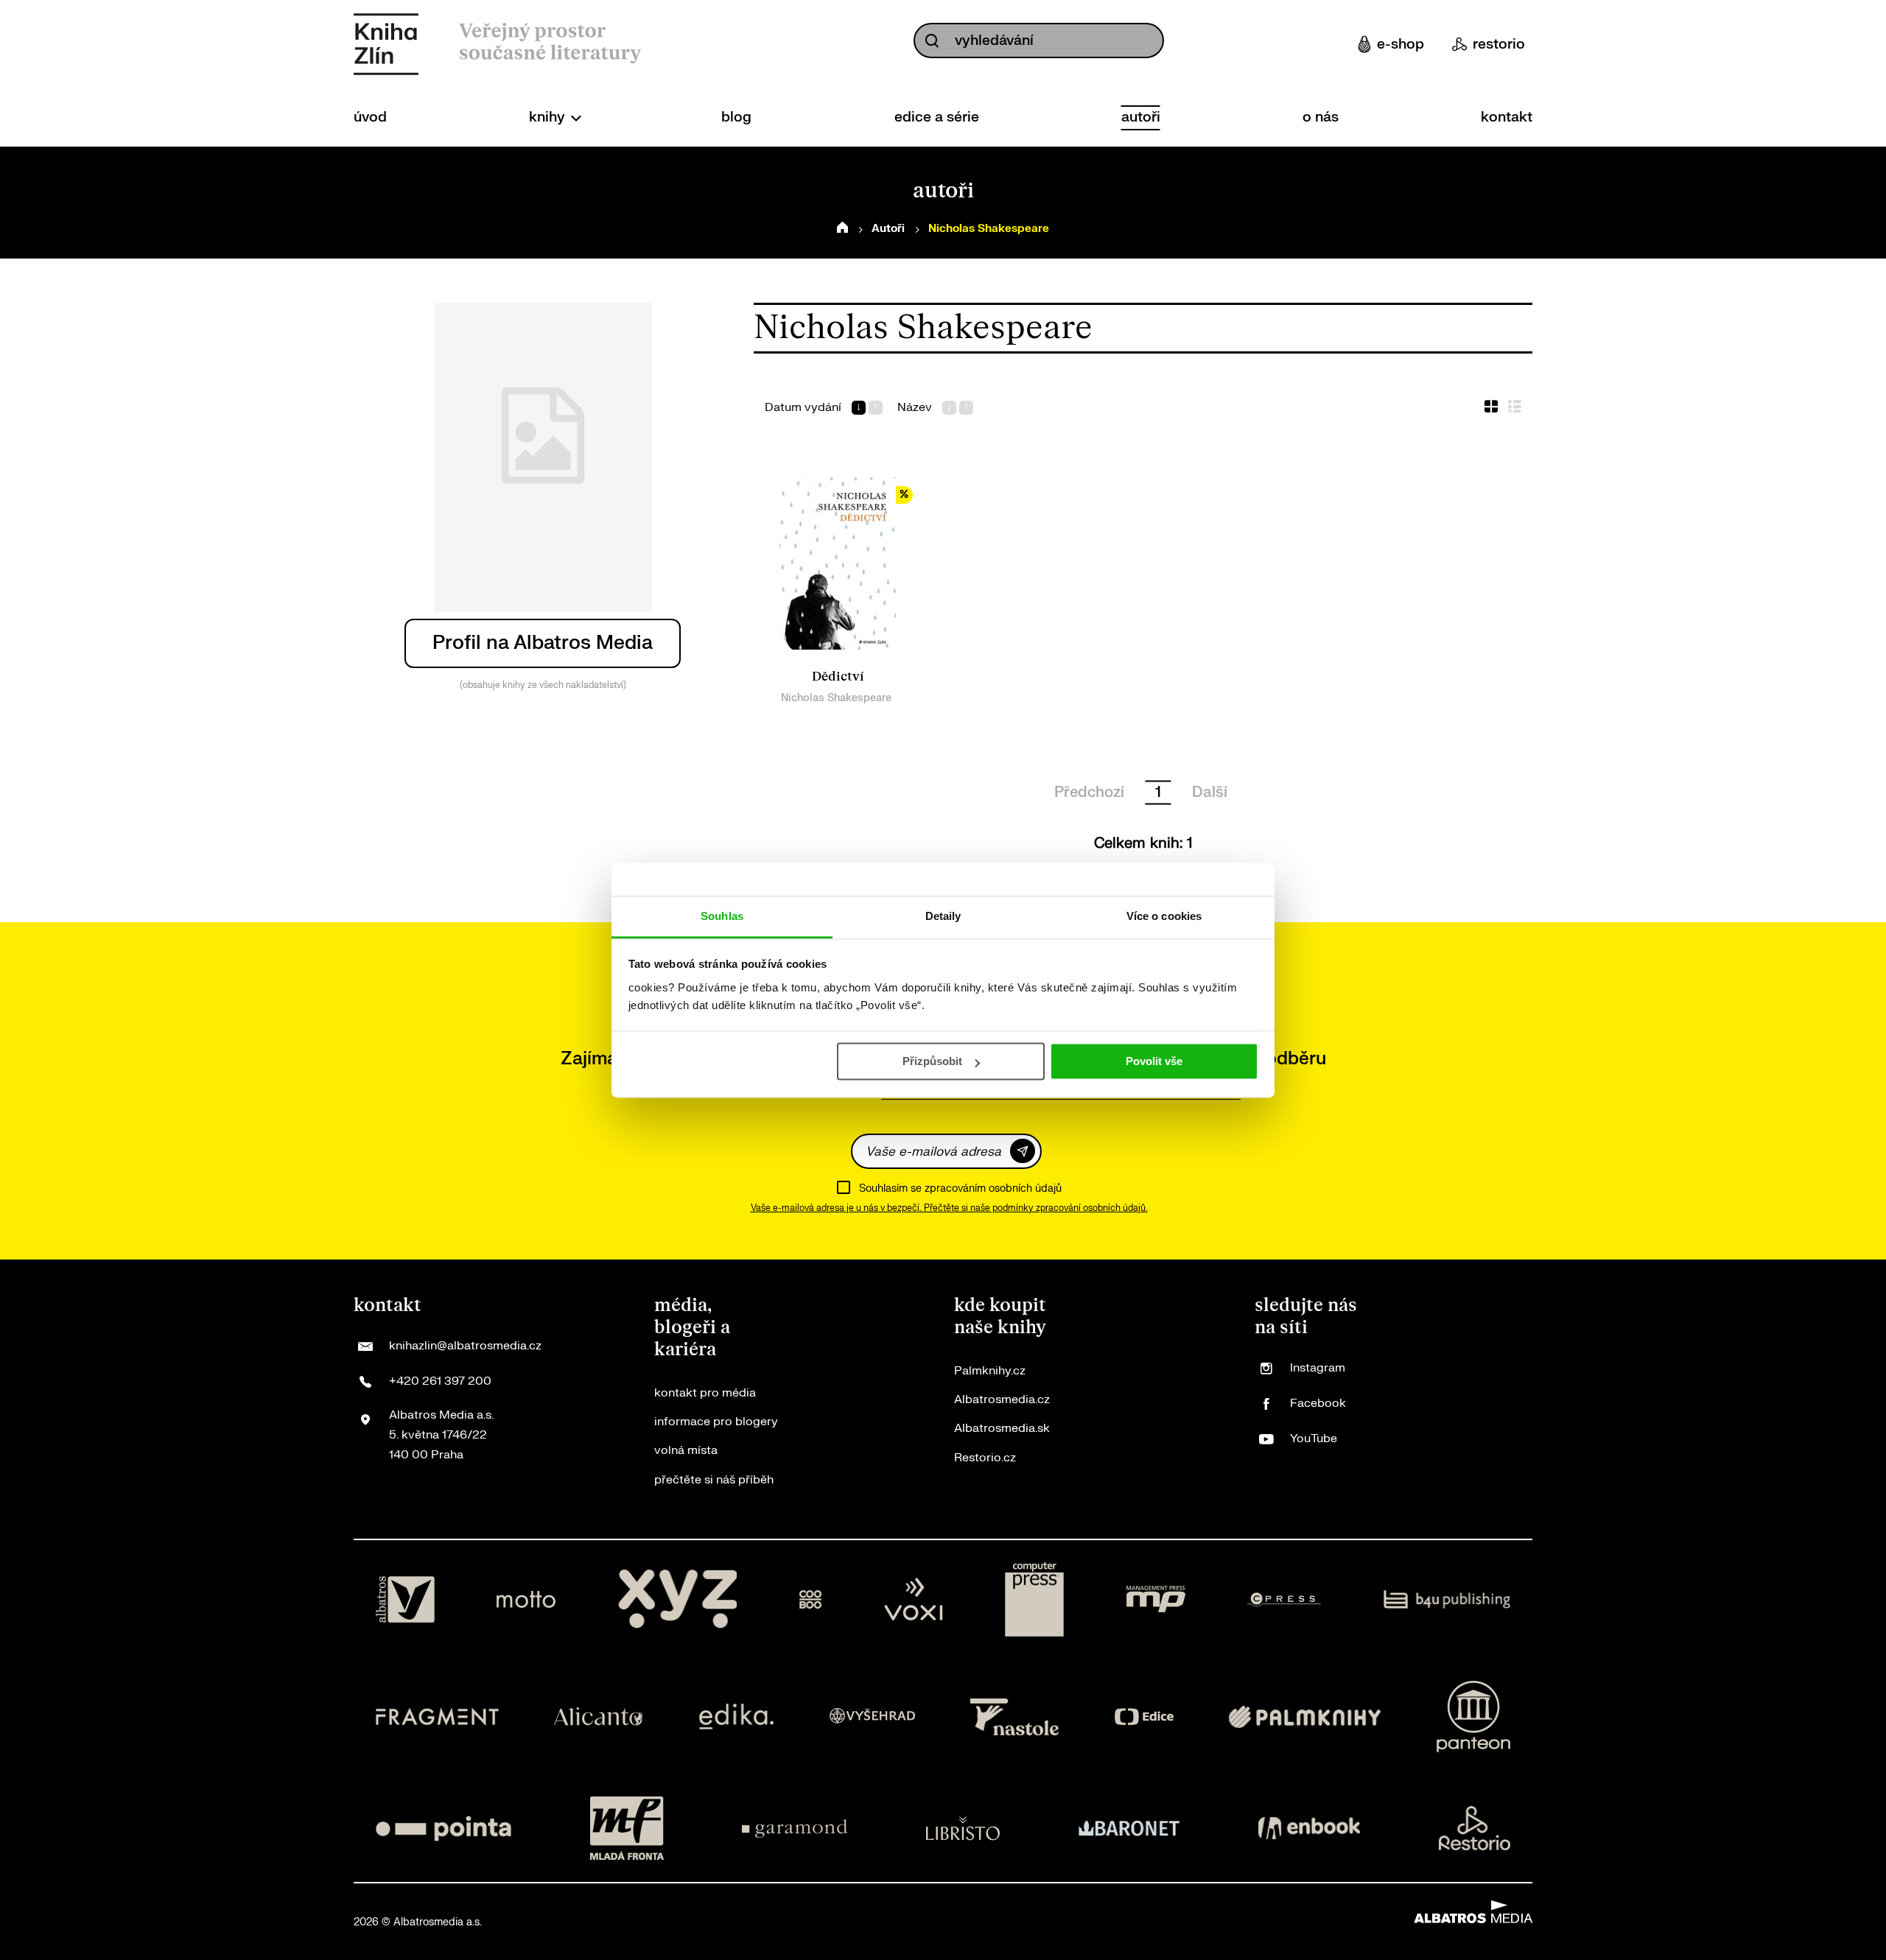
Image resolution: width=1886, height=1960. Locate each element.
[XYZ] (678, 1600)
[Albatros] (405, 1600)
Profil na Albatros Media (543, 643)
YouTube (1314, 1439)
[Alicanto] (599, 1717)
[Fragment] (437, 1717)
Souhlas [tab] (722, 916)
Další (1210, 792)
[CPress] (1284, 1600)
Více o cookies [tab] (1164, 916)
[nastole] (1014, 1717)
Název (915, 408)
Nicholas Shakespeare (836, 698)
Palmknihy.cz (990, 1371)
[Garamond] (795, 1828)
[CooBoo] (811, 1600)
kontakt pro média (705, 1393)
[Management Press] (1156, 1600)
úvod (370, 117)
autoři (1141, 117)
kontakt (1507, 117)
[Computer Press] (1034, 1600)
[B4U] (1447, 1600)
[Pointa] (444, 1828)
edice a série (937, 117)
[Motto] (526, 1600)
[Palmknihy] (1305, 1717)
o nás (1321, 117)
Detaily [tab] (943, 916)
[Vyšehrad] (872, 1717)
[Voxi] (914, 1600)
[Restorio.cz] (1475, 1828)
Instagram (1318, 1368)
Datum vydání (803, 408)
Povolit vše (1154, 1061)
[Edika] (737, 1717)
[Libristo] (963, 1828)
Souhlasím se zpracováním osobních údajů (960, 1188)
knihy (549, 117)
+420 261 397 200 (440, 1381)
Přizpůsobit (932, 1061)
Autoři (888, 229)
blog (736, 117)
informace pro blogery (716, 1422)
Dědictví (838, 677)
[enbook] (1309, 1828)
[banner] (386, 44)
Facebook (1318, 1403)
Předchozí (1089, 792)
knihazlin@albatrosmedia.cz (465, 1346)
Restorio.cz (985, 1458)
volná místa (686, 1450)
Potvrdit (1023, 1151)
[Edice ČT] (1144, 1717)
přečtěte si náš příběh (714, 1480)
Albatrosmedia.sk (1002, 1428)
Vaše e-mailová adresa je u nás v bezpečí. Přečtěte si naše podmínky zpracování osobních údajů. (949, 1208)
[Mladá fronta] (627, 1828)
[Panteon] (1473, 1717)
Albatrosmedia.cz (1002, 1399)
